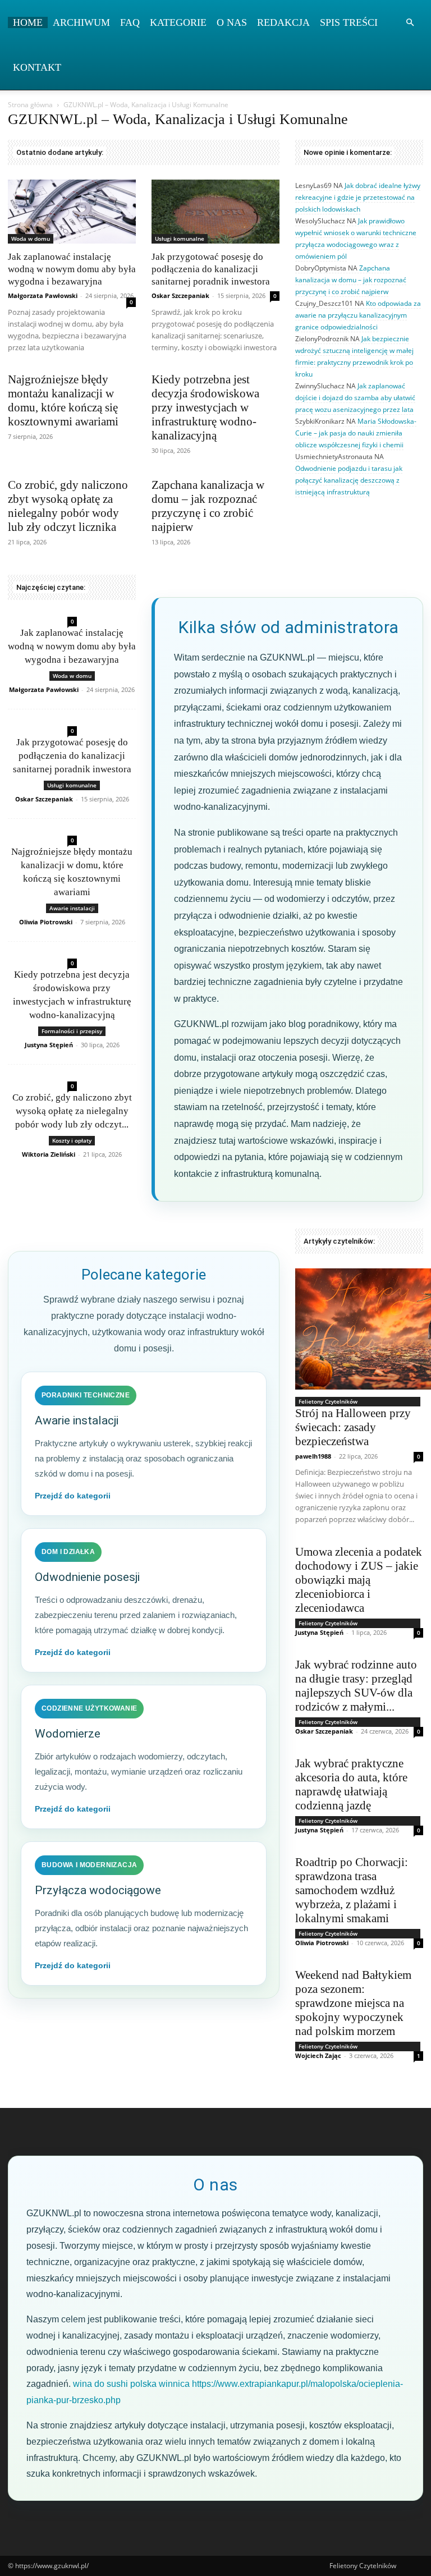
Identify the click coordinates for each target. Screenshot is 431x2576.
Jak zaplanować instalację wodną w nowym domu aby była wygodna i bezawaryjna (72, 269)
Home (28, 22)
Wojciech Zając (318, 2055)
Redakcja (283, 22)
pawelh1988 (313, 1456)
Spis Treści (349, 22)
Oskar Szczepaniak (180, 295)
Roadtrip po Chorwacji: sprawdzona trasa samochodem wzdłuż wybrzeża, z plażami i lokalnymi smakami (352, 1890)
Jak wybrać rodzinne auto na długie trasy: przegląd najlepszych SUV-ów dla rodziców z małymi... (356, 1686)
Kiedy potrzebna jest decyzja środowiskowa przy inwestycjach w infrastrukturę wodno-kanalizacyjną (205, 407)
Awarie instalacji (72, 908)
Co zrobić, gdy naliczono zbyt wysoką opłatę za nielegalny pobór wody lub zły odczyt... (72, 1111)
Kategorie (178, 22)
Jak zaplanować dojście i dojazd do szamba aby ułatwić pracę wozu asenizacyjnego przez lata (355, 398)
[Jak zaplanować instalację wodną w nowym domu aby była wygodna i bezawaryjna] (72, 212)
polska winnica (160, 2384)
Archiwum (81, 22)
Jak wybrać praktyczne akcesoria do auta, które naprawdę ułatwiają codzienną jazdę (351, 1784)
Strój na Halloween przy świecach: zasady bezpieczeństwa (353, 1427)
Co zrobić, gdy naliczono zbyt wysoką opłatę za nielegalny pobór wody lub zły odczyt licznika (68, 506)
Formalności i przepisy (72, 1031)
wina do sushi (100, 2384)
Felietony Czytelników (328, 1401)
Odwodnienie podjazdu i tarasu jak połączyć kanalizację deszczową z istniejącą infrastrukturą (349, 480)
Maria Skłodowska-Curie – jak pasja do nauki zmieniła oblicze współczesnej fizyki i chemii (356, 433)
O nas (232, 22)
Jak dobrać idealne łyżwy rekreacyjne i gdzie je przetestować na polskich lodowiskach (358, 197)
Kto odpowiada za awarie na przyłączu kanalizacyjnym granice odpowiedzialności (358, 315)
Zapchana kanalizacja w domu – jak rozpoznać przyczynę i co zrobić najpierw (208, 506)
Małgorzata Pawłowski (43, 295)
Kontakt (37, 67)
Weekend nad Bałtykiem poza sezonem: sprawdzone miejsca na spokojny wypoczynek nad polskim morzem (353, 2003)
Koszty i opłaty (72, 1140)
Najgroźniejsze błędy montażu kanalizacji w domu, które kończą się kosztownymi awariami (63, 400)
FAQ (130, 22)
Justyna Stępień (49, 1045)
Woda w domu (31, 239)
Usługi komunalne (180, 239)
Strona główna (30, 105)
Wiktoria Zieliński (49, 1154)
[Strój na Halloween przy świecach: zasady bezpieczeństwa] (359, 1329)
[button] (410, 23)
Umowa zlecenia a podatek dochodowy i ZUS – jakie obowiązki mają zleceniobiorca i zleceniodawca (359, 1580)
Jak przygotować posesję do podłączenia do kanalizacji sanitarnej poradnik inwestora (211, 269)
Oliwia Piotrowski (46, 922)
